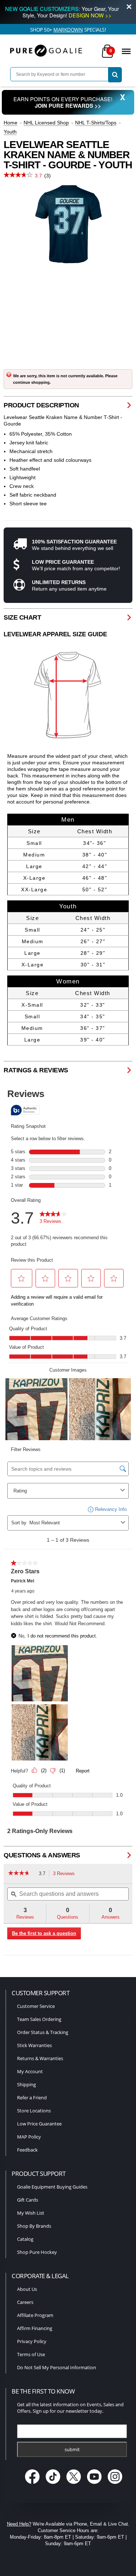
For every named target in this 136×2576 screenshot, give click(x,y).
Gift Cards (28, 2200)
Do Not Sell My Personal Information (57, 2367)
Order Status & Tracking (43, 2032)
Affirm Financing (35, 2328)
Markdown (68, 30)
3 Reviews (66, 1874)
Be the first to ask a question (44, 1933)
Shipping (26, 2084)
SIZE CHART (22, 617)
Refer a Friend (32, 2098)
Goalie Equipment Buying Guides (52, 2187)
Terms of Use (31, 2354)
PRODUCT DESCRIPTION (41, 405)
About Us (27, 2289)
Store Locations (34, 2111)
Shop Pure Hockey (37, 2252)
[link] (22, 1874)
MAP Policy (29, 2137)
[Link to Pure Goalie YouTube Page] (95, 2485)
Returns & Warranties (40, 2058)
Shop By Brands (34, 2226)
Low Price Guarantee (39, 2124)
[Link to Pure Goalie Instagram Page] (115, 2485)
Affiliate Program (35, 2315)
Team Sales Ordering (39, 2019)
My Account (30, 2071)
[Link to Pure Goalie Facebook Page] (33, 2485)
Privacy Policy (32, 2341)
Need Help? (19, 2524)
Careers (25, 2302)
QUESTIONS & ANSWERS (42, 1855)
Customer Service (36, 2006)
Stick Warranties (34, 2045)
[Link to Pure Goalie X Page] (74, 2485)
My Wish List (31, 2213)
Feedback (27, 2150)
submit (72, 2449)
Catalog (25, 2239)
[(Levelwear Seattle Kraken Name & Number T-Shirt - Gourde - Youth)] (68, 224)
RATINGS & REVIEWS (36, 1070)
